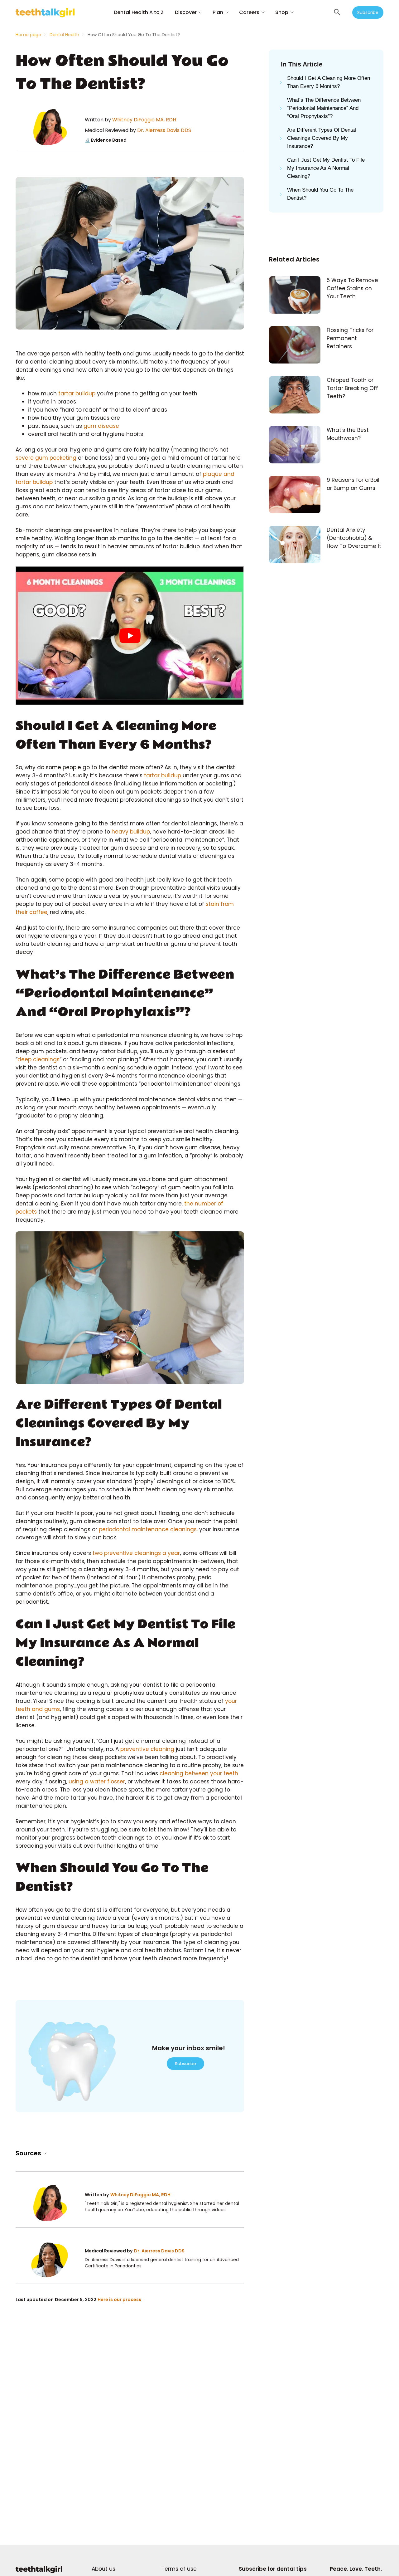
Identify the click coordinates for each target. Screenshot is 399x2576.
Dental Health (64, 35)
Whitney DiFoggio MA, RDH (144, 120)
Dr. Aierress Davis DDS (164, 130)
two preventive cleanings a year (136, 1553)
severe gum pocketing (46, 458)
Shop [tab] (282, 12)
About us (103, 2569)
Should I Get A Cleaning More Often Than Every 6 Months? (329, 82)
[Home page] (39, 2572)
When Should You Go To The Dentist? (320, 194)
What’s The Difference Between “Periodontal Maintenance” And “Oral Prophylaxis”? (324, 108)
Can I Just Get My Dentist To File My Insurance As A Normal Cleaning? (326, 168)
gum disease (101, 426)
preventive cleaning (148, 1749)
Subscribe (368, 12)
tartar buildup (77, 393)
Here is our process (119, 2300)
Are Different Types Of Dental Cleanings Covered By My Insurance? (322, 138)
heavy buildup (131, 832)
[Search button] (337, 12)
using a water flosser (97, 1782)
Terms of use (179, 2569)
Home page (28, 35)
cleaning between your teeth (199, 1773)
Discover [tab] (186, 12)
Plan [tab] (218, 12)
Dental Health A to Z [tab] (139, 12)
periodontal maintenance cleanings (148, 1529)
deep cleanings (38, 1059)
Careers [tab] (249, 12)
